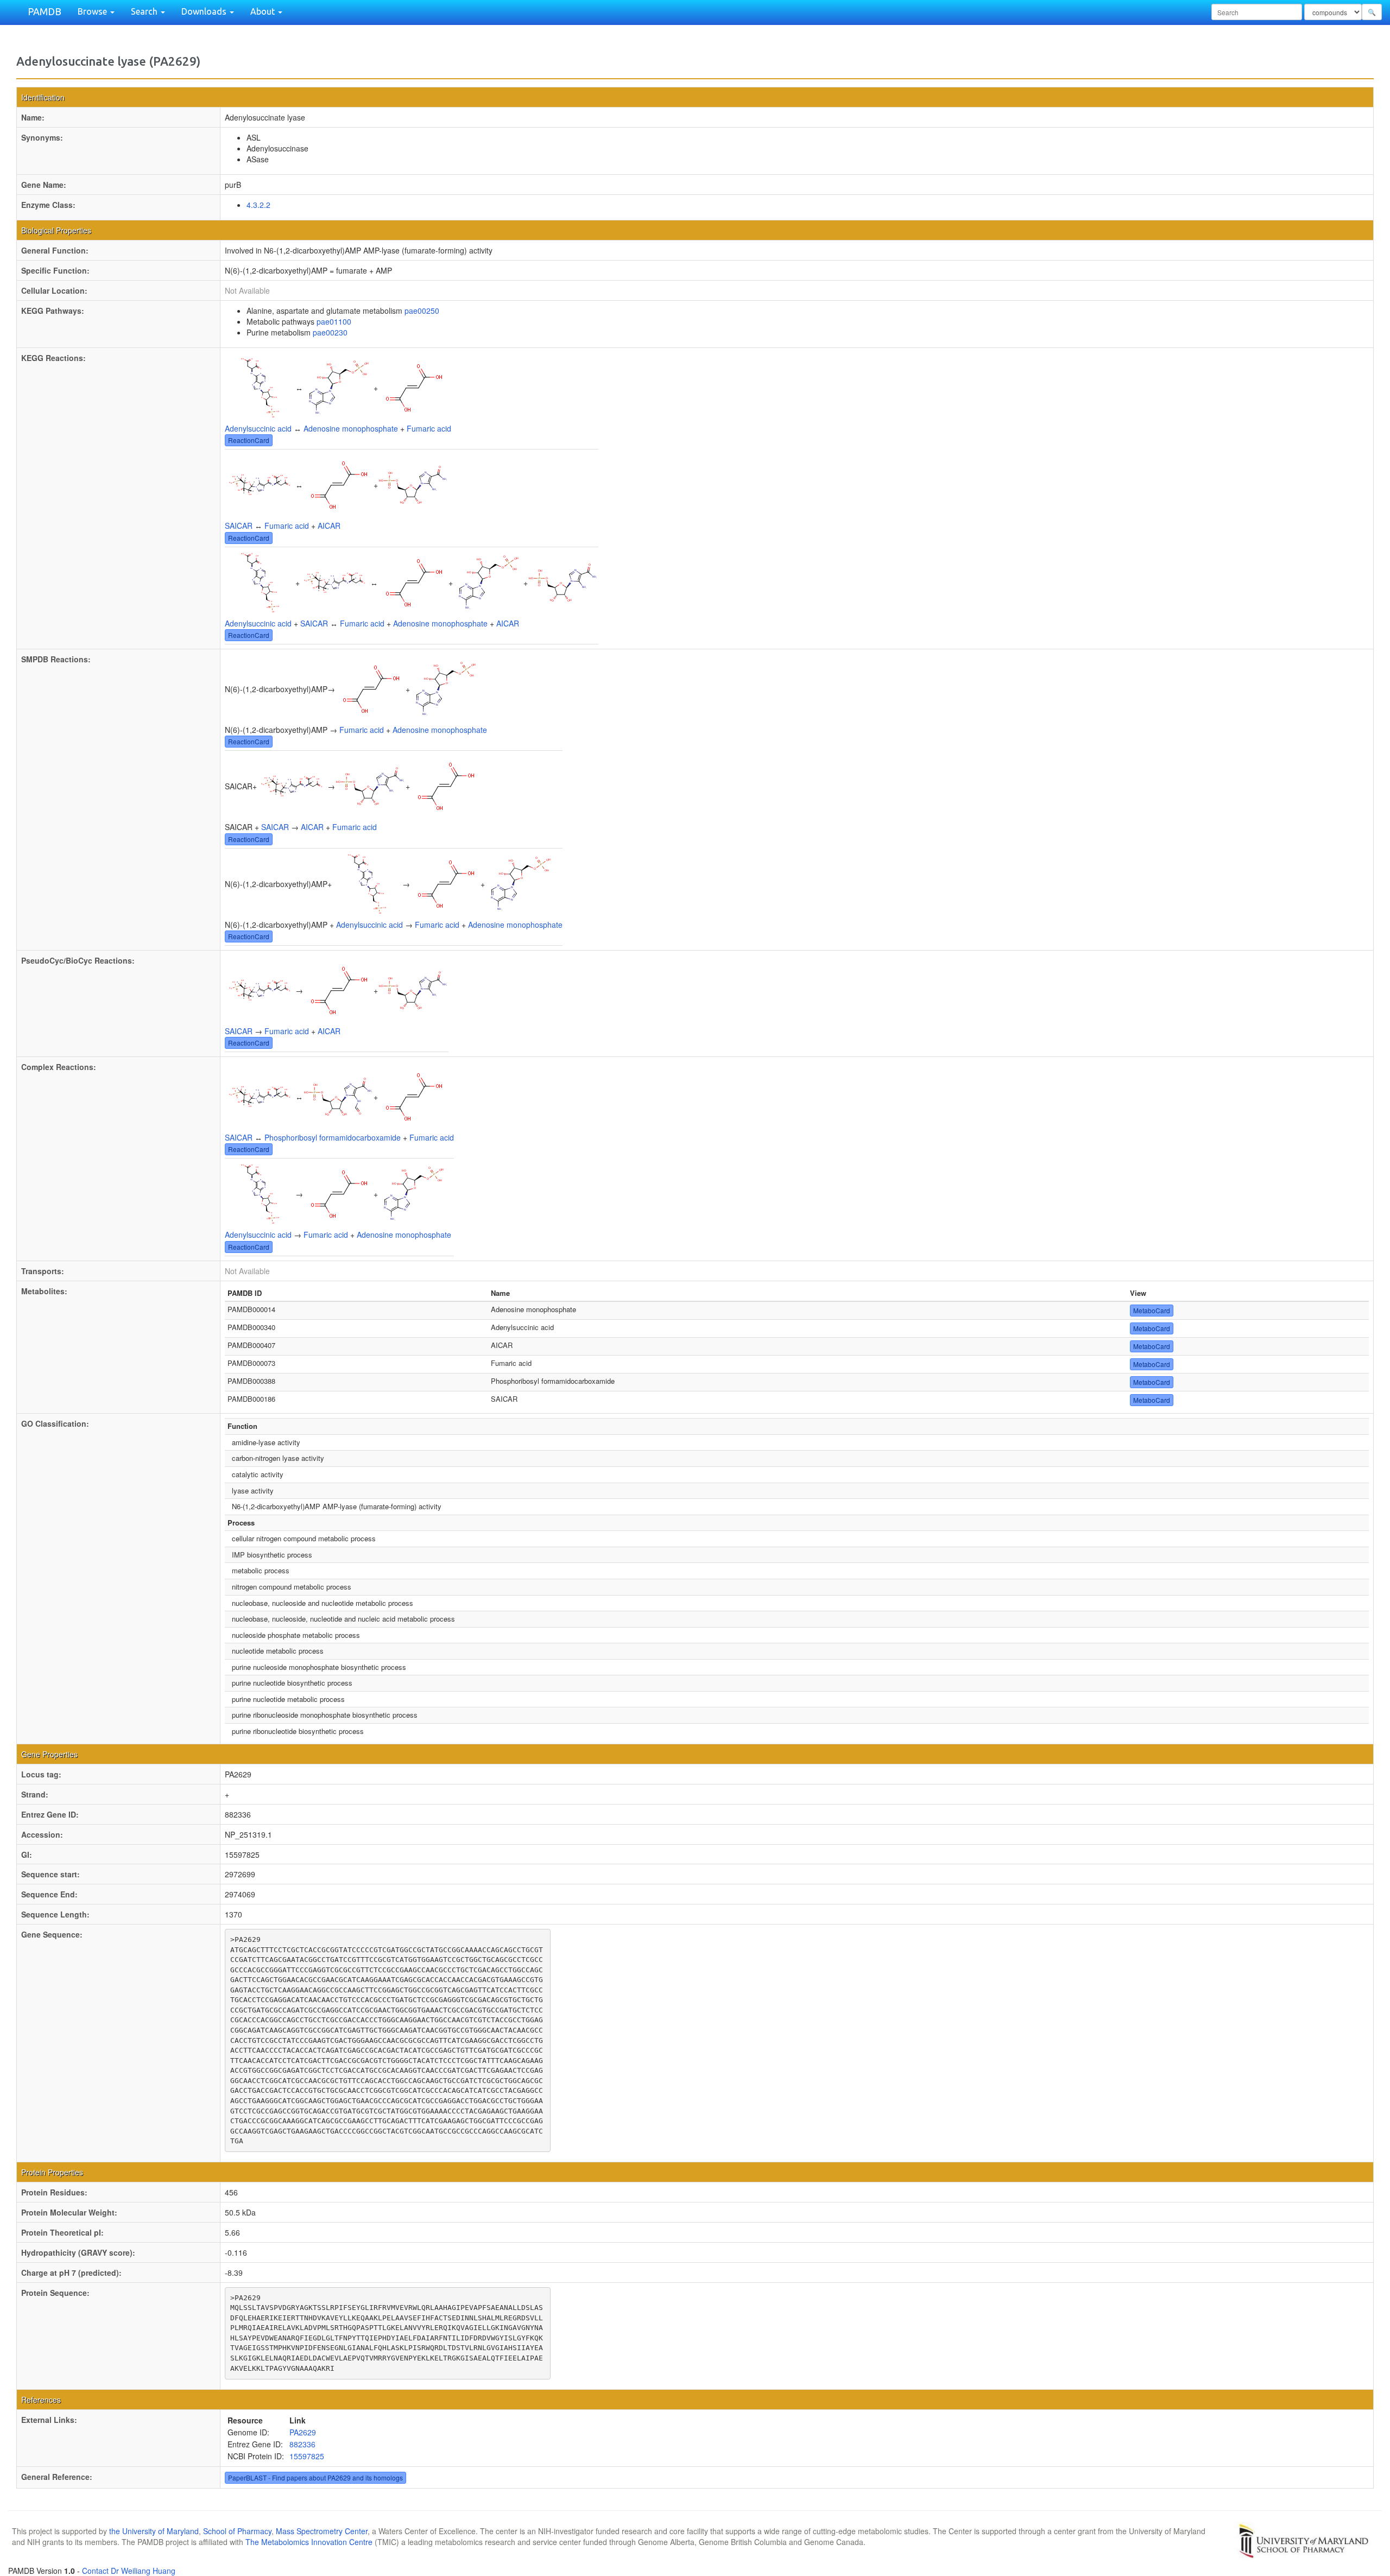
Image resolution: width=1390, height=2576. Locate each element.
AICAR (329, 526)
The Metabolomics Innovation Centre (309, 2542)
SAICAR (239, 526)
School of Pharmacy (237, 2531)
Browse (93, 11)
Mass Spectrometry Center (322, 2531)
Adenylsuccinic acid (258, 428)
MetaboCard (1152, 1310)
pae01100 (334, 321)
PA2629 (303, 2432)
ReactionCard (249, 440)
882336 (302, 2444)
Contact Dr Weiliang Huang (129, 2571)
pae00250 (422, 311)
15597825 (307, 2456)
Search (145, 11)
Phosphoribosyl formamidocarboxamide (333, 1137)
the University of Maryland (154, 2531)
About (264, 11)
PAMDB (45, 11)
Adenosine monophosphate (351, 428)
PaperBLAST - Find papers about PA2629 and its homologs (315, 2477)
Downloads (205, 11)
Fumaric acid (429, 428)
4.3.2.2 (258, 205)
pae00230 (330, 332)
